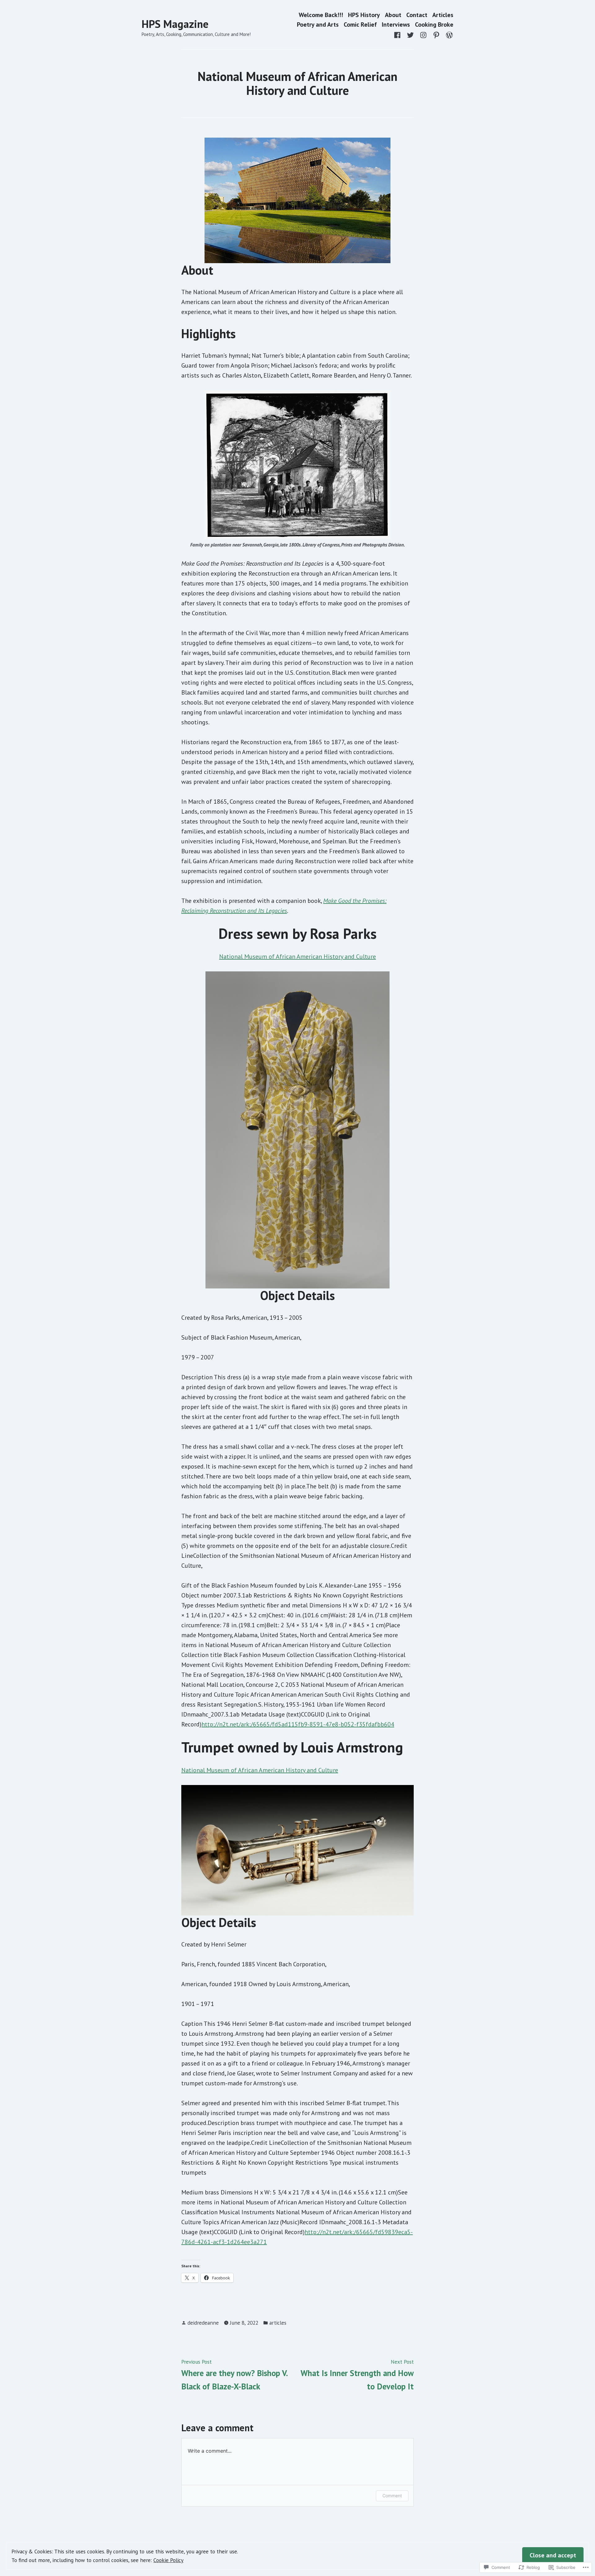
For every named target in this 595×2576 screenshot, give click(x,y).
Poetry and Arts (318, 25)
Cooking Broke (434, 25)
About (393, 15)
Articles (443, 15)
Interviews (396, 25)
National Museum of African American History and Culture (297, 957)
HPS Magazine (175, 24)
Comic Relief (360, 25)
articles (278, 2323)
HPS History (364, 15)
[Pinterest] (436, 34)
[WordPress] (448, 34)
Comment (392, 2496)
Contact (417, 15)
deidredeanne (203, 2323)
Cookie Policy (168, 2560)
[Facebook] (399, 34)
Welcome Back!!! (321, 15)
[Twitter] (410, 34)
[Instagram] (423, 34)
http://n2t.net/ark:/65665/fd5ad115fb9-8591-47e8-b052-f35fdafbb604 (298, 1724)
